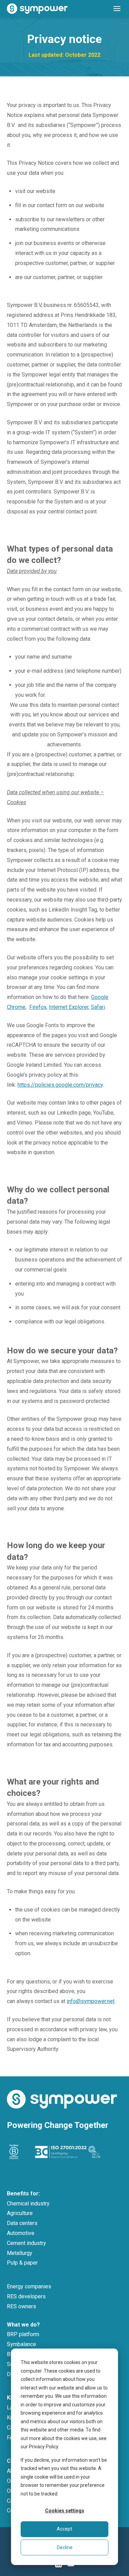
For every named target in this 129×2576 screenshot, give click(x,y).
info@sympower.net (91, 2001)
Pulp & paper (22, 2263)
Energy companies (29, 2286)
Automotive (21, 2233)
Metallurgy (20, 2253)
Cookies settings (65, 2511)
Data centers (22, 2223)
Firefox (38, 1007)
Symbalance (21, 2344)
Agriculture (20, 2213)
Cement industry (26, 2243)
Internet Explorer (69, 1007)
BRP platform (23, 2334)
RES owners (21, 2306)
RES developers (26, 2296)
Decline (65, 2547)
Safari (98, 1007)
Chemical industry (28, 2204)
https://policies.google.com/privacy (60, 1085)
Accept (64, 2529)
